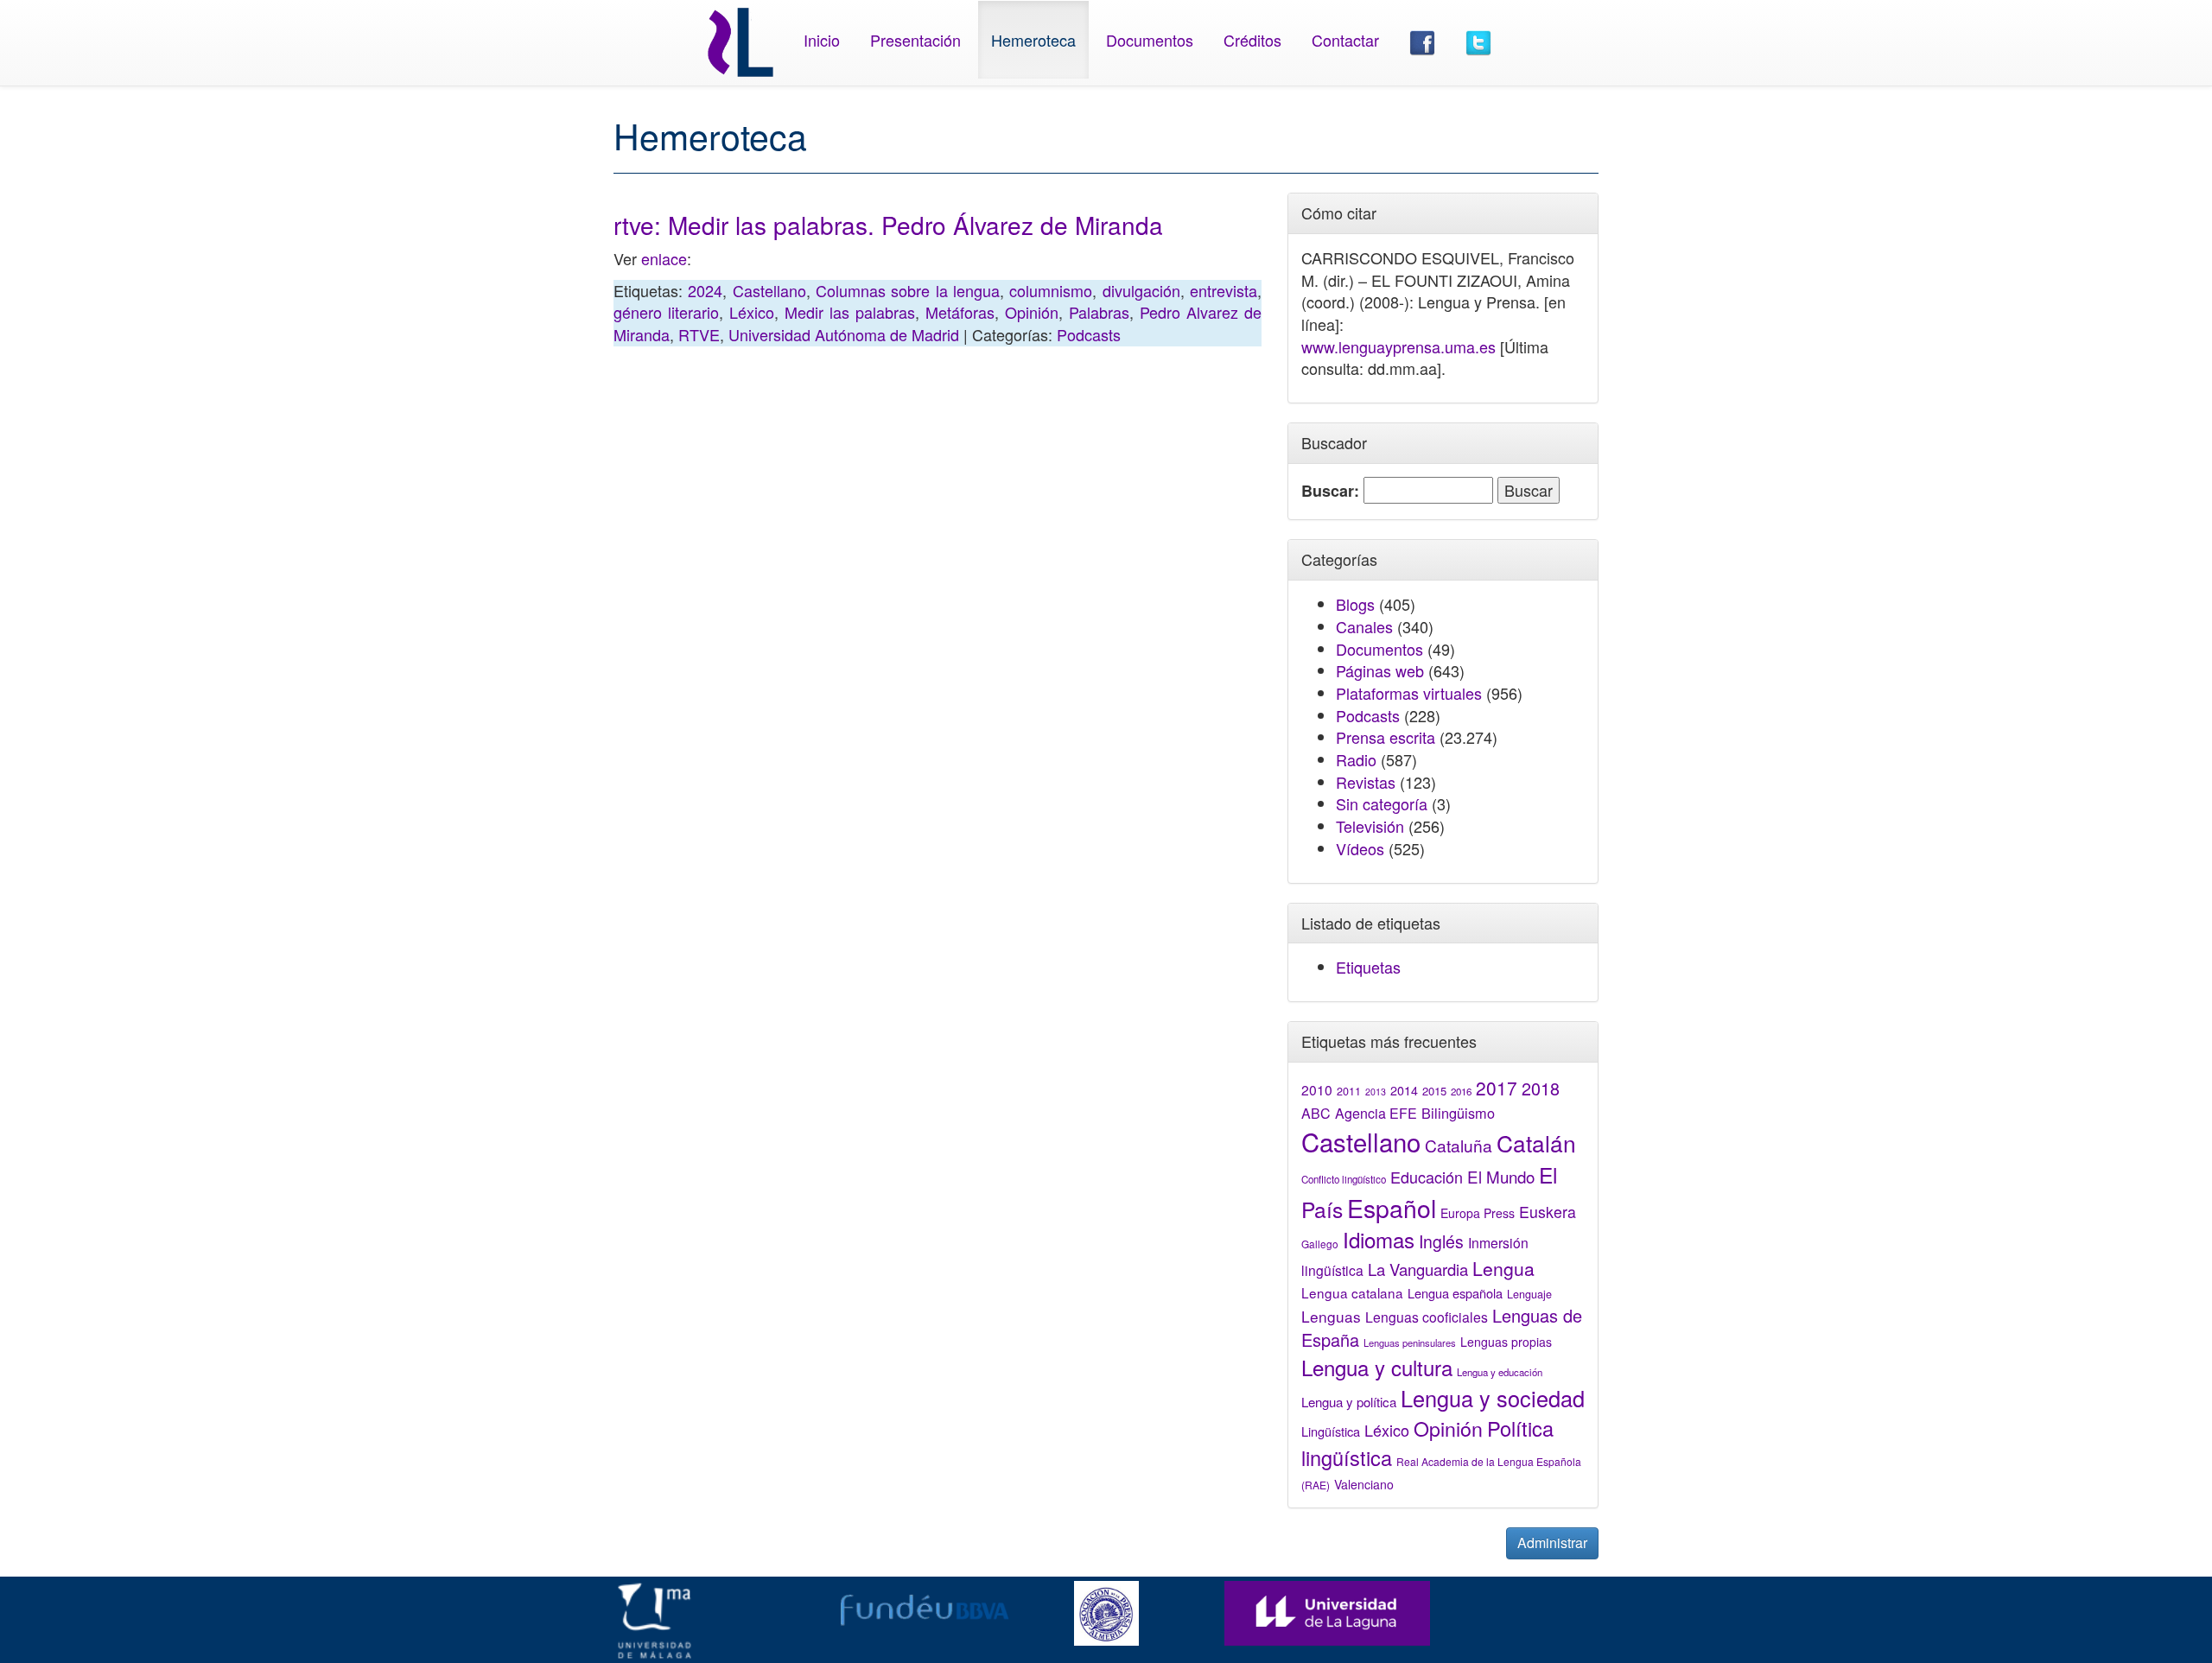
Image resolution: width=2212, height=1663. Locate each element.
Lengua (1503, 1268)
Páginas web (1380, 670)
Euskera (1548, 1212)
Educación (1427, 1177)
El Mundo (1501, 1176)
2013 (1376, 1092)
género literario (666, 312)
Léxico (752, 312)
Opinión (1032, 312)
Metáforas (960, 312)
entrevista (1224, 290)
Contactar (1345, 40)
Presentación (915, 40)
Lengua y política (1349, 1402)
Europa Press (1478, 1213)
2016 (1461, 1091)
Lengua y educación (1500, 1372)
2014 (1404, 1090)
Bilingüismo (1458, 1113)
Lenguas (1331, 1316)
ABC (1316, 1113)
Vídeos (1360, 848)
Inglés (1441, 1241)
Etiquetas (1368, 967)
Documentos (1150, 40)
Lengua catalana (1352, 1292)
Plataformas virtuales (1409, 693)
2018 (1541, 1088)
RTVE (699, 334)
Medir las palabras (850, 312)
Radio (1356, 759)
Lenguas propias (1506, 1342)
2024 (705, 290)
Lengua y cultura (1377, 1367)
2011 (1349, 1091)
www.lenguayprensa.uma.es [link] (1398, 346)
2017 (1497, 1088)
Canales (1364, 626)
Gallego (1320, 1244)
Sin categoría (1382, 803)
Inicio (822, 40)
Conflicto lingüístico (1344, 1179)
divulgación (1141, 290)
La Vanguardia (1418, 1269)
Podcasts (1089, 334)
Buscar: (1330, 491)
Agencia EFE (1376, 1113)
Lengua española (1455, 1293)
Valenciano (1364, 1484)
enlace (664, 258)
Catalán (1536, 1143)
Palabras (1099, 312)
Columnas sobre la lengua (908, 290)
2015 (1434, 1091)
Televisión (1370, 826)
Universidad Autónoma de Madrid (844, 334)
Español (1392, 1207)
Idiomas (1379, 1239)
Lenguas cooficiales (1427, 1317)
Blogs (1355, 604)
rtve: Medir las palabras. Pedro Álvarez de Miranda (888, 225)
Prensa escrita (1386, 737)
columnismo (1051, 290)
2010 (1317, 1089)
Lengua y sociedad (1493, 1398)
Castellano (769, 290)
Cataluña (1459, 1145)
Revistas (1366, 782)
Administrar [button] (1552, 1542)
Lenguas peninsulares (1410, 1342)
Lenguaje (1529, 1294)
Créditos (1252, 40)
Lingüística (1331, 1431)
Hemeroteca (1033, 40)
